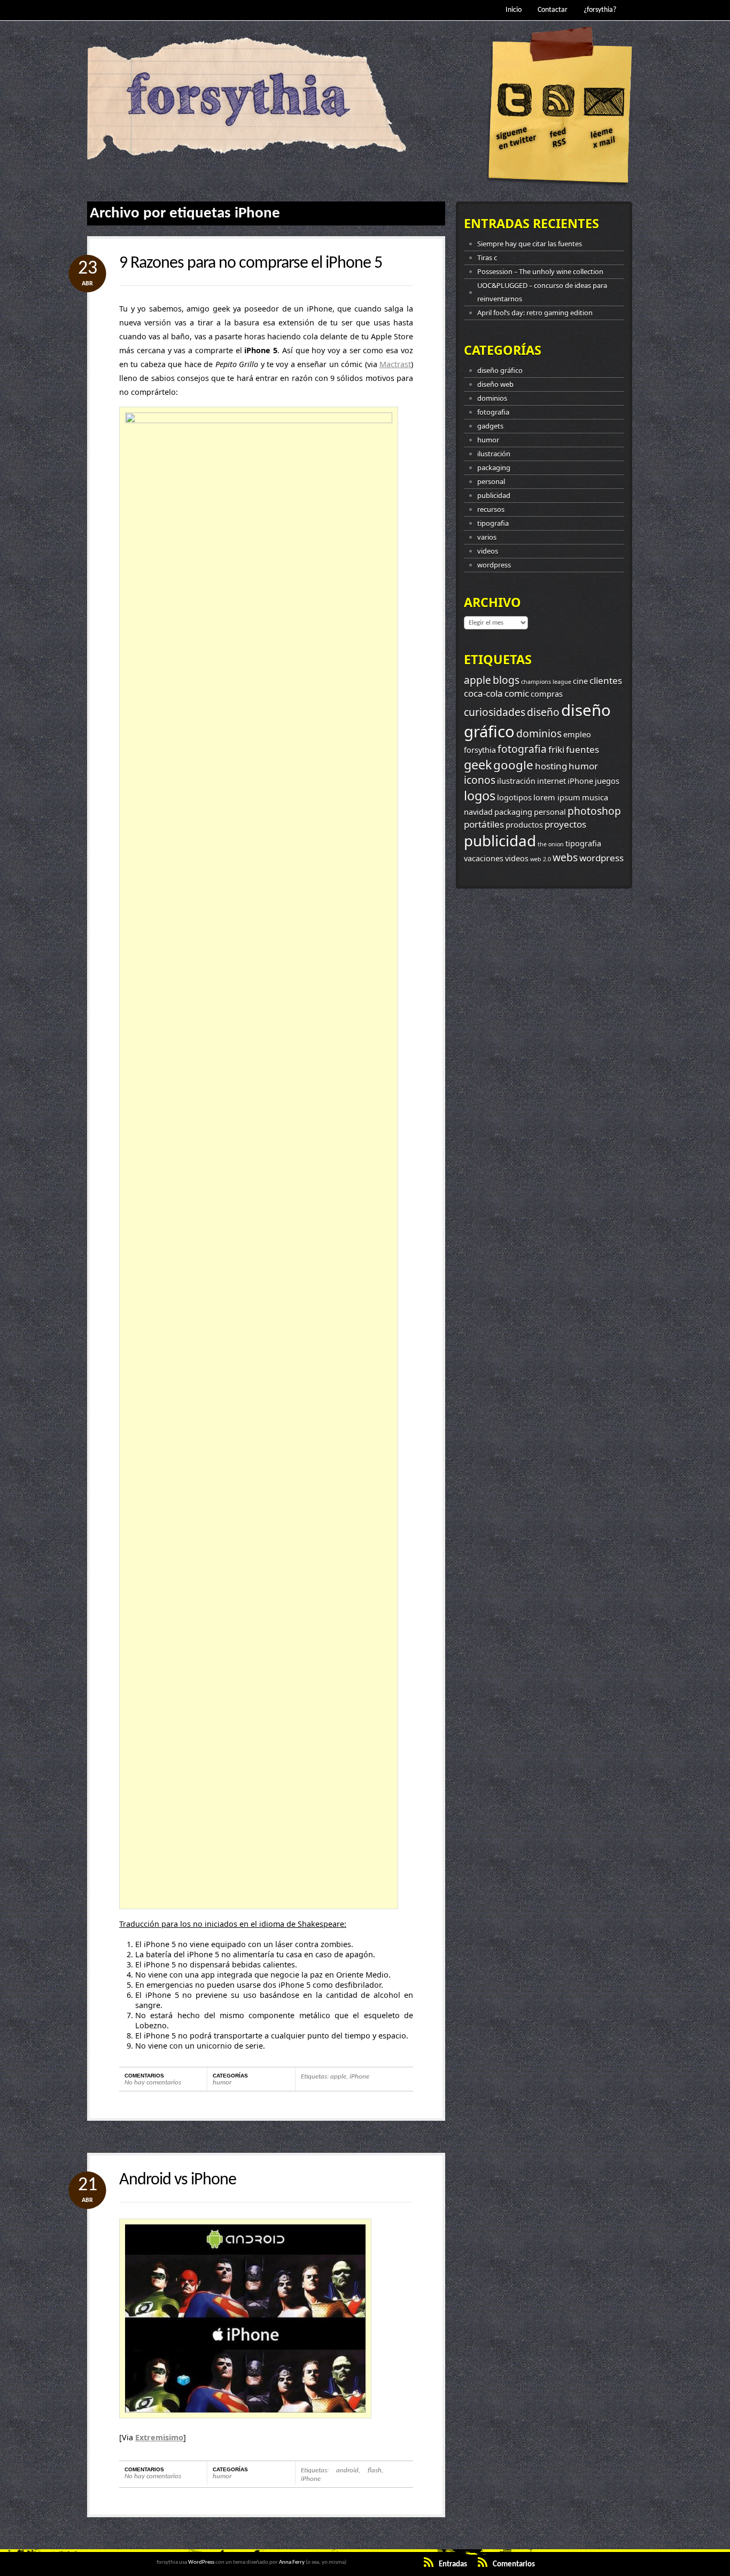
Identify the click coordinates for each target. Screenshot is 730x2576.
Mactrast (395, 364)
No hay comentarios (153, 2083)
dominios (492, 398)
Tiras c (487, 258)
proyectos (565, 824)
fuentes (583, 749)
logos (480, 796)
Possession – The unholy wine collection (540, 271)
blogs (506, 680)
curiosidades (495, 712)
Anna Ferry (292, 2562)
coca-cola (483, 693)
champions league (546, 682)
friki (556, 749)
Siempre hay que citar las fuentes (530, 244)
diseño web (495, 384)
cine (580, 681)
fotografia (493, 412)
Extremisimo (159, 2437)
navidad (478, 812)
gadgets (490, 426)
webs (565, 858)
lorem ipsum (557, 797)
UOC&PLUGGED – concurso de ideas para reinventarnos (542, 292)
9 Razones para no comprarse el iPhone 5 (251, 263)
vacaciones (484, 858)
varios (487, 537)
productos (524, 825)
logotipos (514, 797)
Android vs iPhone (178, 2180)
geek (478, 765)
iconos (480, 780)
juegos (607, 781)
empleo (577, 734)
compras (547, 694)
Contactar (553, 10)
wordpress (494, 565)
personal (491, 481)
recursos (491, 509)
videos (488, 551)
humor (222, 2083)
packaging (494, 468)
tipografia (493, 523)
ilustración (494, 454)
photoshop (594, 811)
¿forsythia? (600, 10)
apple (338, 2077)
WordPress (201, 2562)
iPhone (359, 2077)
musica (595, 797)
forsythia (480, 750)
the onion (551, 844)
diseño (543, 712)
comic (517, 693)
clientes (606, 680)
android (347, 2470)
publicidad (494, 495)
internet (552, 781)
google (513, 765)
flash (375, 2470)
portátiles (484, 824)
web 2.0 (541, 859)
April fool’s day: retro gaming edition (535, 313)
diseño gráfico (500, 370)
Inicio (514, 10)
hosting (551, 766)
